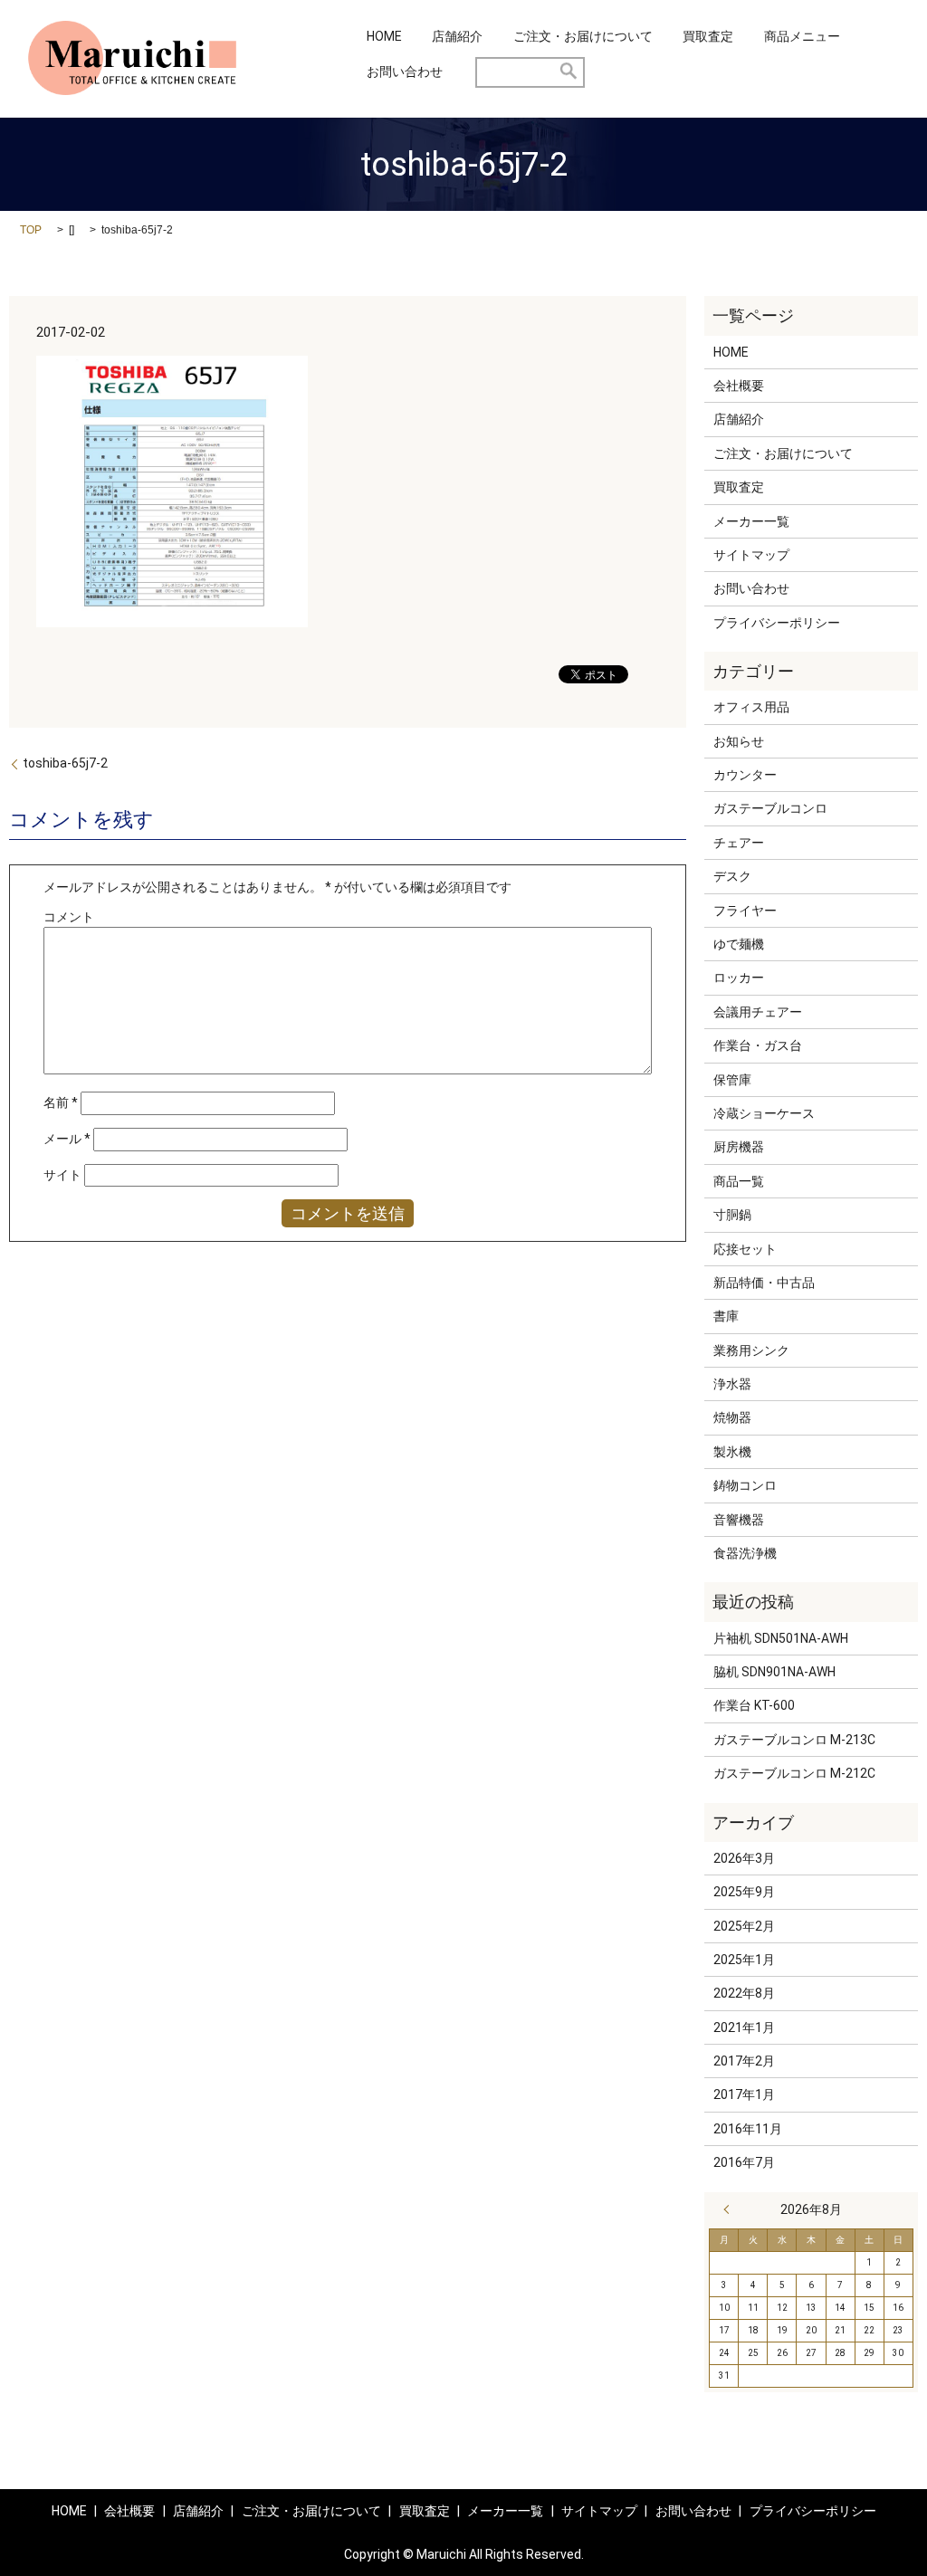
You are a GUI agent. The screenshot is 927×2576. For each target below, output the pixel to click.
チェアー (739, 843)
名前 (61, 1102)
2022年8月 (744, 1993)
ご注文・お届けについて (583, 36)
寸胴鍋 (732, 1215)
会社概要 (739, 386)
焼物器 (732, 1417)
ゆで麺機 (739, 944)
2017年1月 (744, 2094)
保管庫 (732, 1080)
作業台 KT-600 (754, 1705)
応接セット (745, 1249)
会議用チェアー (758, 1012)
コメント (69, 917)
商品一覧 (739, 1181)
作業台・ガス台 (758, 1045)
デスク (732, 876)
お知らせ (739, 741)
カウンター (745, 775)
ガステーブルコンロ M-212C (794, 1773)
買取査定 (708, 36)
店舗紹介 (457, 36)
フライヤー (745, 911)
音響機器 (739, 1520)
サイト (62, 1175)
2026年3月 (744, 1858)
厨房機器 (739, 1147)
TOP (31, 230)
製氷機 (732, 1452)
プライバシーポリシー (777, 623)
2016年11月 (748, 2129)
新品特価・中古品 (764, 1283)
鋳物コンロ (745, 1485)
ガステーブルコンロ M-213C (794, 1740)
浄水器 (732, 1384)
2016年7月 (744, 2162)
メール (67, 1139)
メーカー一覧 (751, 521)
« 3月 (731, 2209)
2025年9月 (744, 1892)
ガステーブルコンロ (770, 808)
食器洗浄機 (745, 1553)
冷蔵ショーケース (764, 1113)
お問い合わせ (405, 72)
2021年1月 (744, 2027)
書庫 (726, 1316)
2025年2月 (744, 1926)
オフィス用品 (751, 707)
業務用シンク (751, 1350)
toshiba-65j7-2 (65, 763)
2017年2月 (744, 2061)
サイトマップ (751, 555)
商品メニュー (802, 36)
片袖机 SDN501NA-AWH (781, 1638)
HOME (384, 36)
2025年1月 (744, 1960)
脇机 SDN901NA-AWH (774, 1672)
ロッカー (739, 978)
